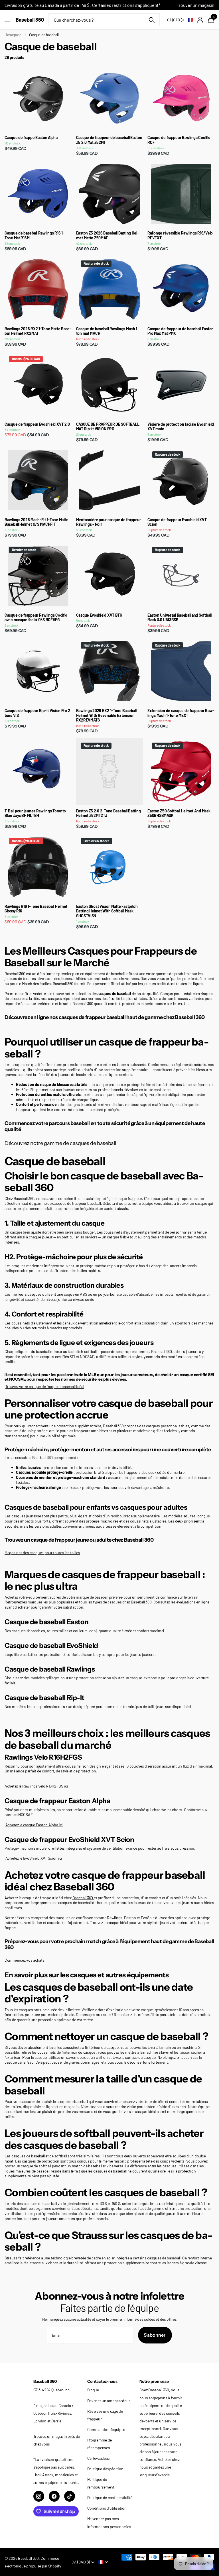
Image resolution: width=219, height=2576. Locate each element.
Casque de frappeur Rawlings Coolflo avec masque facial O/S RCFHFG (36, 618)
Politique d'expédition (105, 2469)
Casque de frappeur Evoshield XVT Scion (177, 522)
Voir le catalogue (8, 20)
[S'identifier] (200, 20)
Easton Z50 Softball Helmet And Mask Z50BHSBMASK (179, 813)
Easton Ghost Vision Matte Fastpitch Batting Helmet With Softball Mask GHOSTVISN (107, 911)
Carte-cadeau (99, 2458)
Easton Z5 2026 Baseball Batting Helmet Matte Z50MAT (108, 236)
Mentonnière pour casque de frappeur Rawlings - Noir (109, 522)
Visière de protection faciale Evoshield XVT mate (181, 427)
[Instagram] (39, 2496)
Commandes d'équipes (106, 2429)
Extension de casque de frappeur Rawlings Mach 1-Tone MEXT (181, 713)
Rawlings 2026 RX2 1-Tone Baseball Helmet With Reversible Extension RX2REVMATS (106, 716)
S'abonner (155, 2335)
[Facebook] (54, 2496)
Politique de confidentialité (110, 2497)
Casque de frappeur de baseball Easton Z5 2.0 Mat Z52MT (109, 140)
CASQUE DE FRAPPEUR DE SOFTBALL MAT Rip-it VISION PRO (108, 427)
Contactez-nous (102, 2381)
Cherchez (152, 20)
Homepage (13, 35)
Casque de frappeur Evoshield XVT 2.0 (37, 424)
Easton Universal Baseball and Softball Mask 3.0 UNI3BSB (179, 618)
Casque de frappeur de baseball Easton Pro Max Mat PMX (181, 331)
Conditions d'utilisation (107, 2508)
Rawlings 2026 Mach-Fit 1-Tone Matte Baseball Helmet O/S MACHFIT (36, 522)
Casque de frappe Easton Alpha (31, 138)
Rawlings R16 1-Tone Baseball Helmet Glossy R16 (36, 909)
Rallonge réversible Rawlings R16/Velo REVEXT (180, 236)
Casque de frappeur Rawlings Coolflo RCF (179, 140)
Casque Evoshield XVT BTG (99, 615)
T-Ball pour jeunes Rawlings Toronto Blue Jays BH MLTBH (35, 813)
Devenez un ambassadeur (109, 2401)
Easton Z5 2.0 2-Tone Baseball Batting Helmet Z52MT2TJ (109, 813)
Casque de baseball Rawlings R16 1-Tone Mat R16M (34, 236)
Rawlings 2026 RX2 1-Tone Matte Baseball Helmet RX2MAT (38, 331)
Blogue (93, 2390)
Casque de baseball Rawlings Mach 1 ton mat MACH (107, 331)
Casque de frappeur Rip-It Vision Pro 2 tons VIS (37, 713)
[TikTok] (70, 2496)
